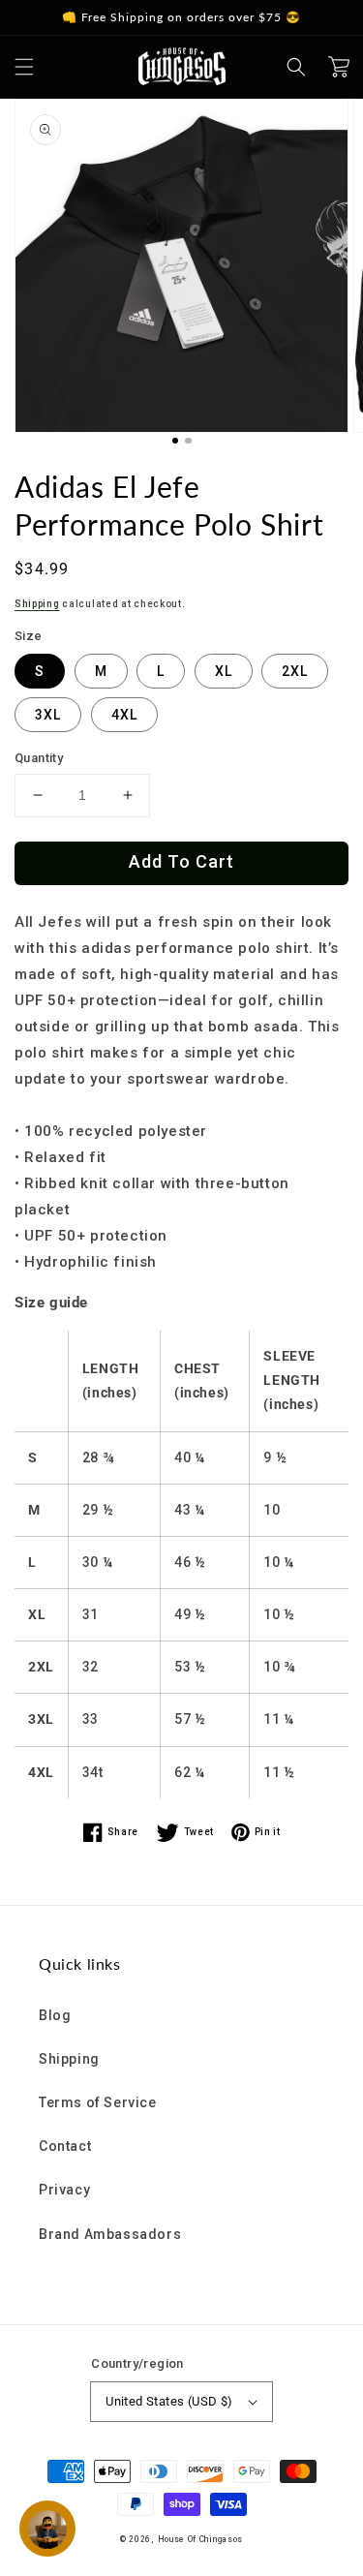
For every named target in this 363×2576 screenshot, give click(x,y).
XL (224, 671)
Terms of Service (98, 2102)
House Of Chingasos (201, 2539)
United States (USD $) (169, 2401)
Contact (65, 2146)
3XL (48, 715)
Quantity (39, 758)
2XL (295, 671)
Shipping (37, 604)
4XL (124, 715)
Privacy (64, 2190)
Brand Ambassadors (110, 2234)
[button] (24, 67)
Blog (55, 2015)
